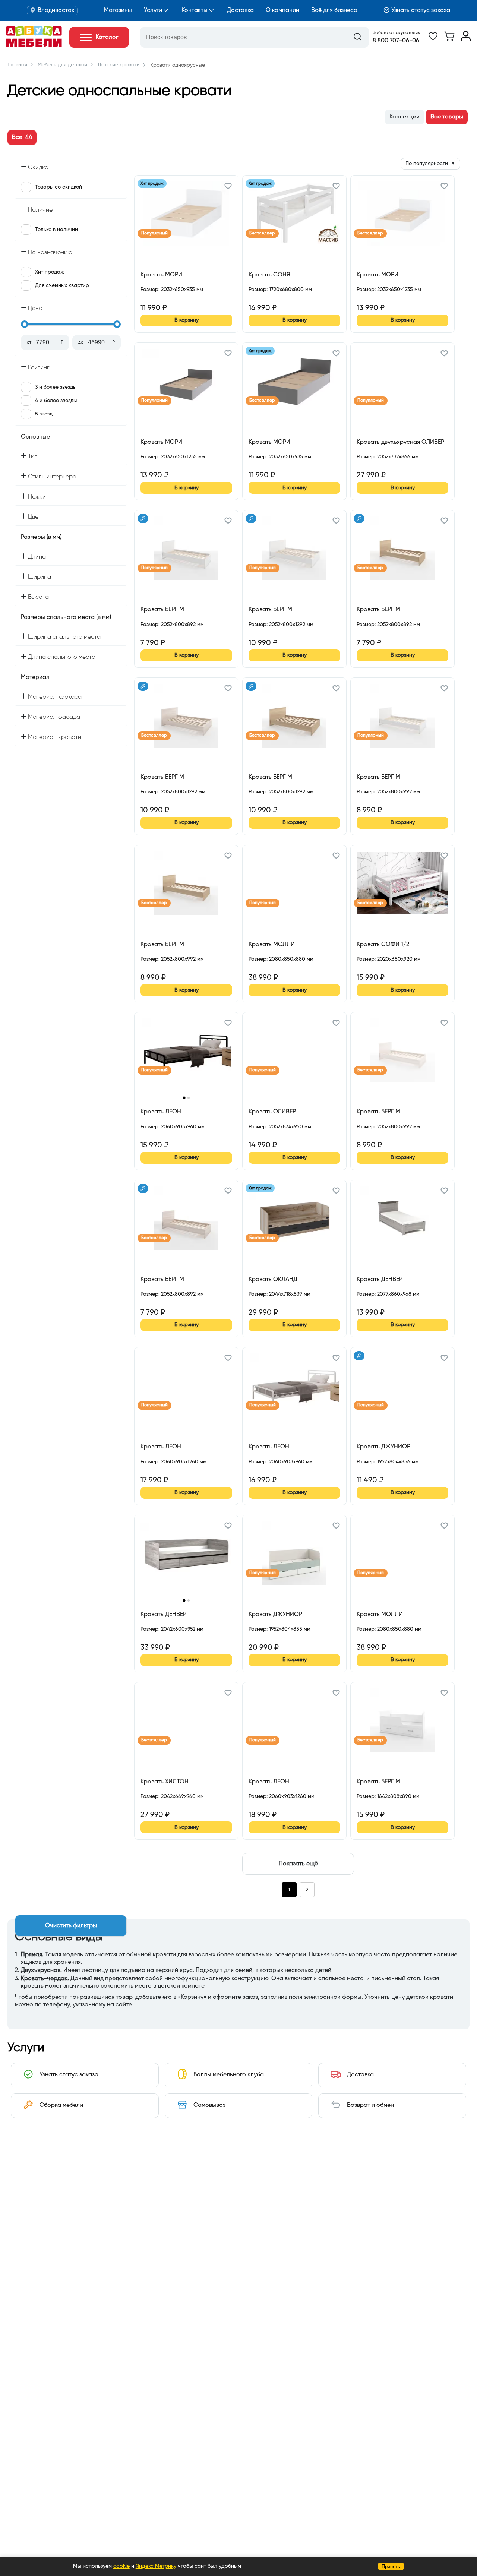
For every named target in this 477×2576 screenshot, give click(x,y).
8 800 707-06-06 (396, 41)
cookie (121, 2566)
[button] (228, 187)
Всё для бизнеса (334, 10)
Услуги (153, 10)
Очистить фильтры (71, 1926)
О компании (282, 10)
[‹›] (186, 1056)
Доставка (240, 10)
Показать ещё (298, 1864)
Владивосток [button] (56, 10)
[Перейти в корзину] (449, 40)
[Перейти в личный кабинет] (466, 40)
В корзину (187, 320)
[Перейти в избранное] (433, 40)
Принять (391, 2566)
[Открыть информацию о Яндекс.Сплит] (168, 298)
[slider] (25, 324)
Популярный (154, 233)
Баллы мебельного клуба (229, 2075)
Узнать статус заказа (421, 10)
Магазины (118, 10)
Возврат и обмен (370, 2105)
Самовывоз (209, 2105)
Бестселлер (262, 233)
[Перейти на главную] (34, 45)
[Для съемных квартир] (143, 519)
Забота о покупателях (396, 33)
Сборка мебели (61, 2105)
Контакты (195, 10)
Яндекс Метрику (156, 2566)
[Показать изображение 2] (189, 1098)
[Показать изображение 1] (184, 1098)
